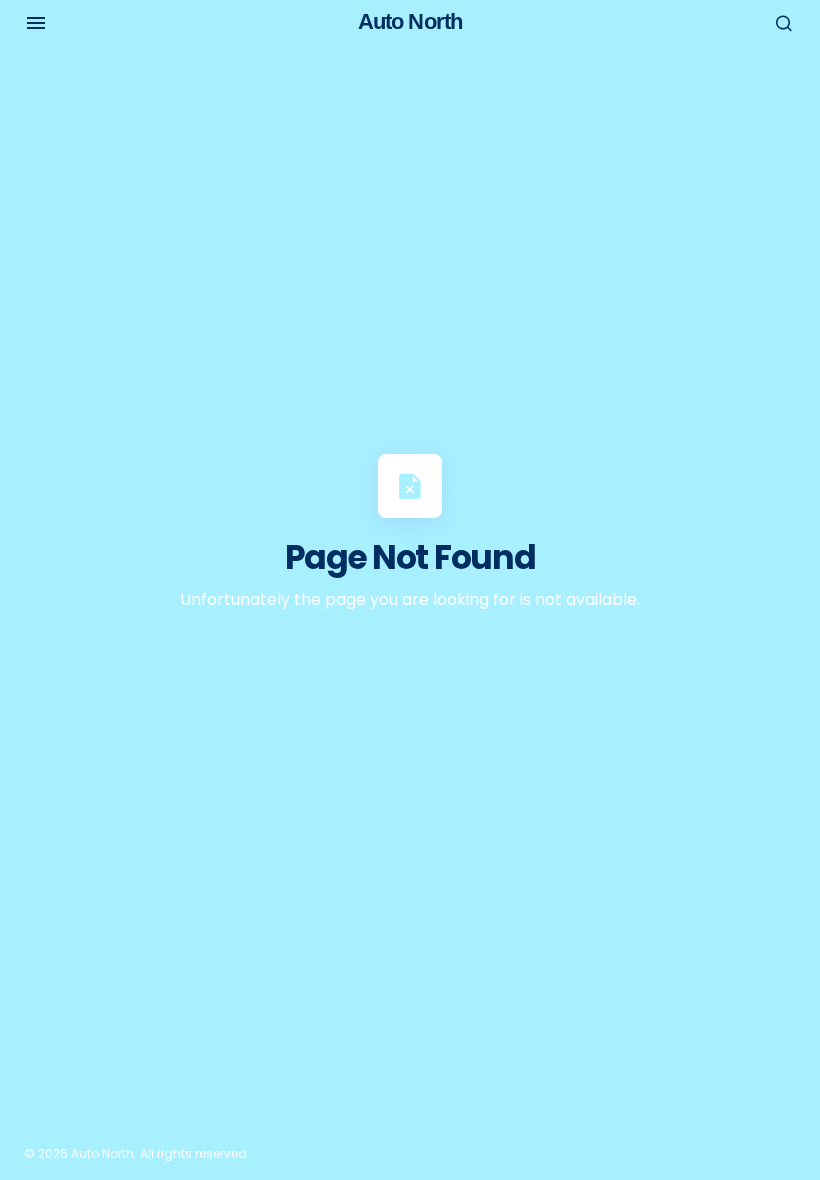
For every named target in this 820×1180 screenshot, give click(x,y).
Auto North (410, 21)
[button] (36, 23)
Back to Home (409, 651)
